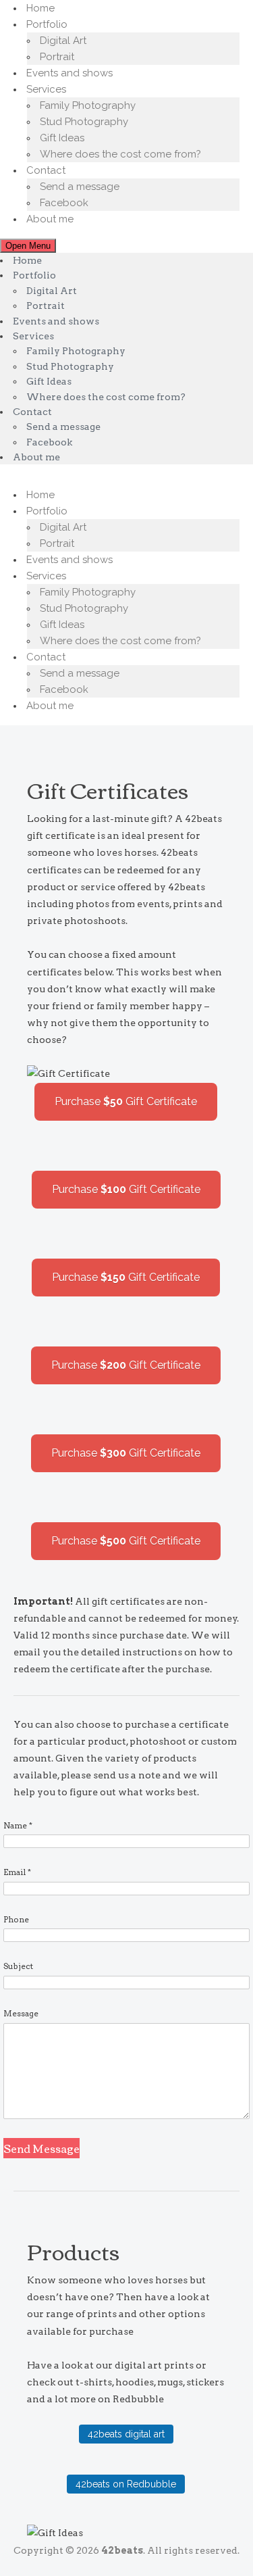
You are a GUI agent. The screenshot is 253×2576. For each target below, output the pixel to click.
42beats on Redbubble (126, 2484)
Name (18, 1825)
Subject (18, 1966)
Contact (46, 170)
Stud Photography (84, 122)
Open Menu (28, 246)
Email (17, 1872)
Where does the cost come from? (120, 154)
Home (40, 8)
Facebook (64, 203)
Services (46, 89)
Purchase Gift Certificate (126, 1101)
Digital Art (63, 41)
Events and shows (69, 73)
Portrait (57, 57)
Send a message (80, 187)
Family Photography (88, 105)
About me (50, 219)
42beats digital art (126, 2434)
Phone (16, 1919)
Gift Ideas (62, 138)
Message (21, 2013)
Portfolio (47, 24)
